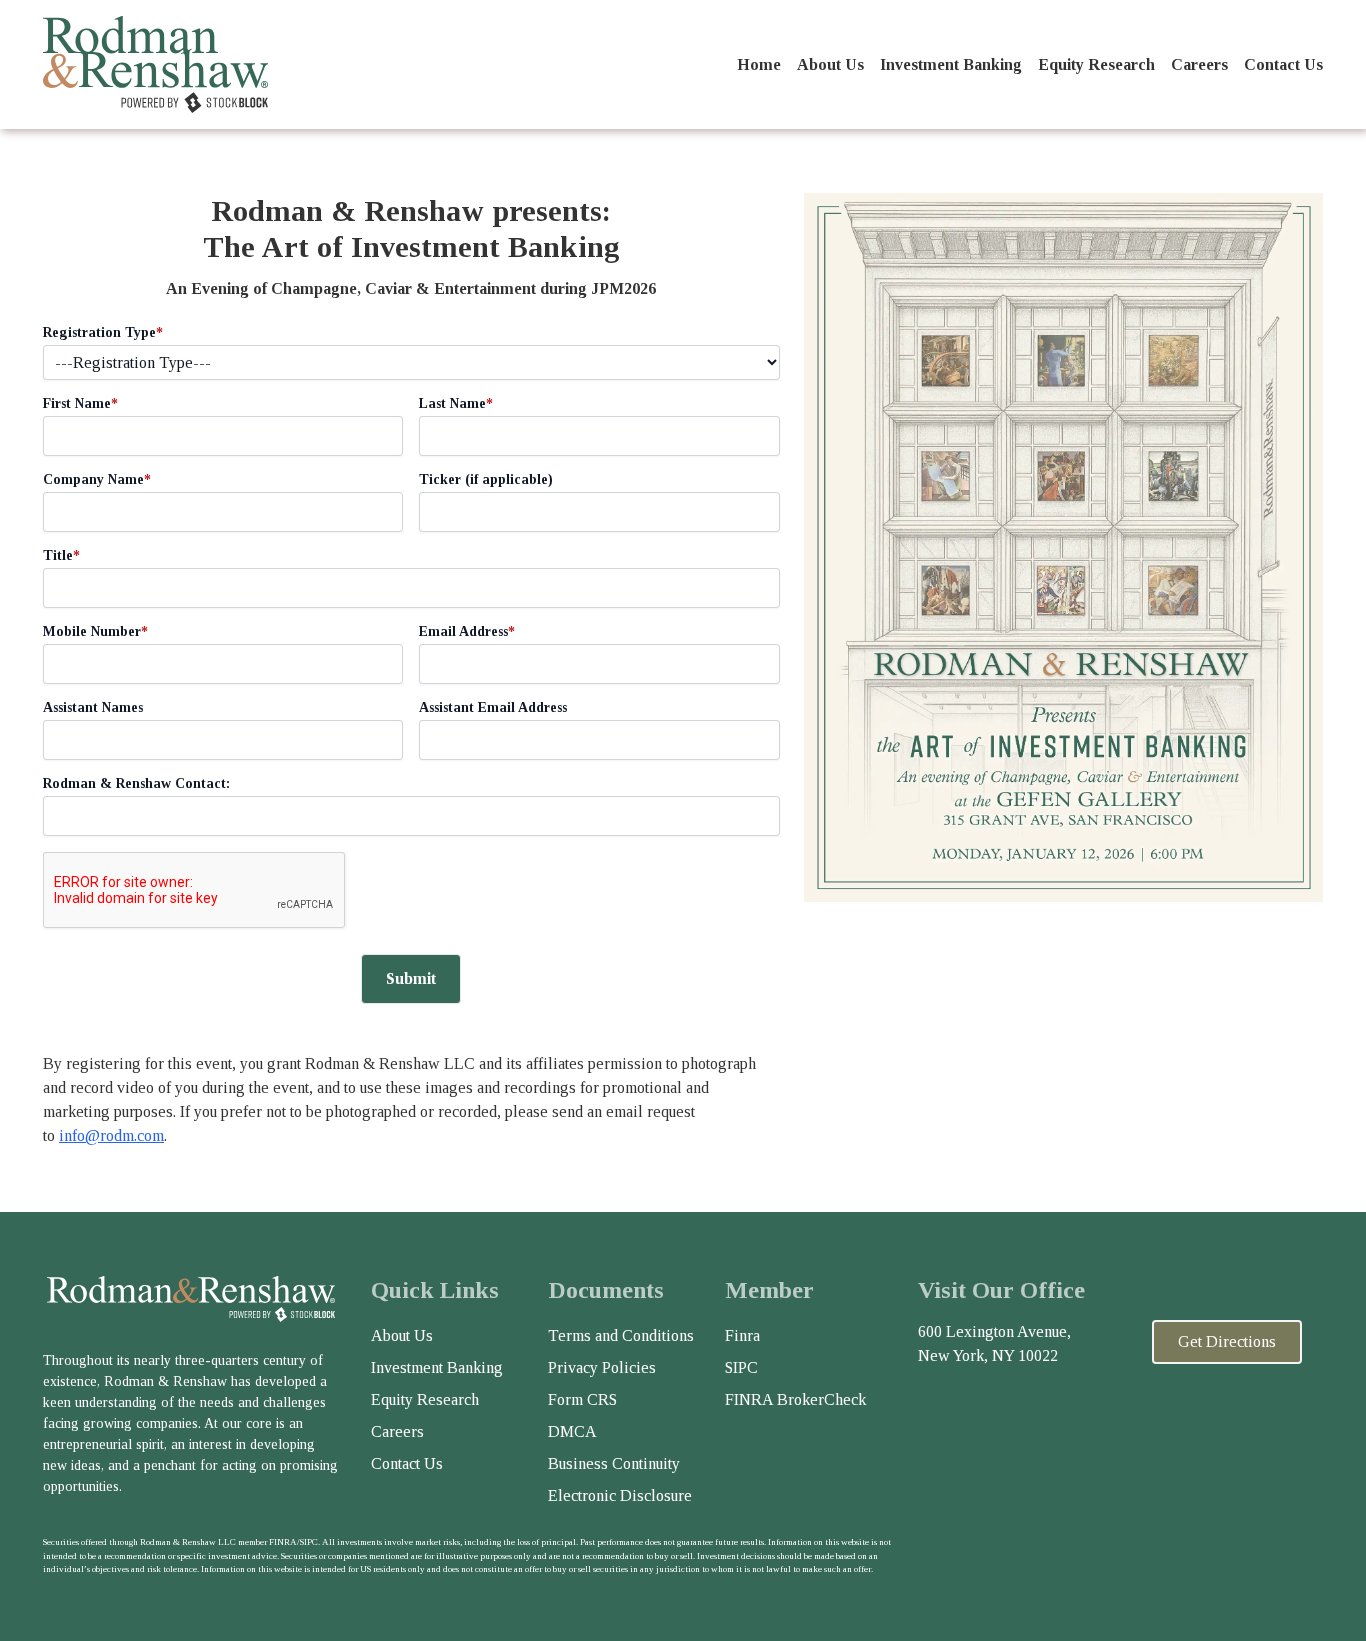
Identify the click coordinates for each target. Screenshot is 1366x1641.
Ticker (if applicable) (486, 479)
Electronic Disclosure (620, 1495)
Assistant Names (93, 707)
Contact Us (1283, 64)
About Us (830, 64)
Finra (742, 1335)
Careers (1199, 64)
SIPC (741, 1367)
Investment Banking (951, 64)
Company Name (97, 479)
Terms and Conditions (621, 1335)
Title (61, 555)
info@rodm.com (111, 1135)
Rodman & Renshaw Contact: (136, 783)
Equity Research (1096, 64)
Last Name (456, 403)
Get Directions (1227, 1341)
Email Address (467, 631)
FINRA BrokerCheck (795, 1399)
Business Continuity (614, 1463)
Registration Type (103, 332)
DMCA (572, 1431)
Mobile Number (95, 631)
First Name (80, 403)
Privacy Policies (602, 1367)
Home (759, 64)
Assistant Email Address (493, 707)
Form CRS (582, 1399)
